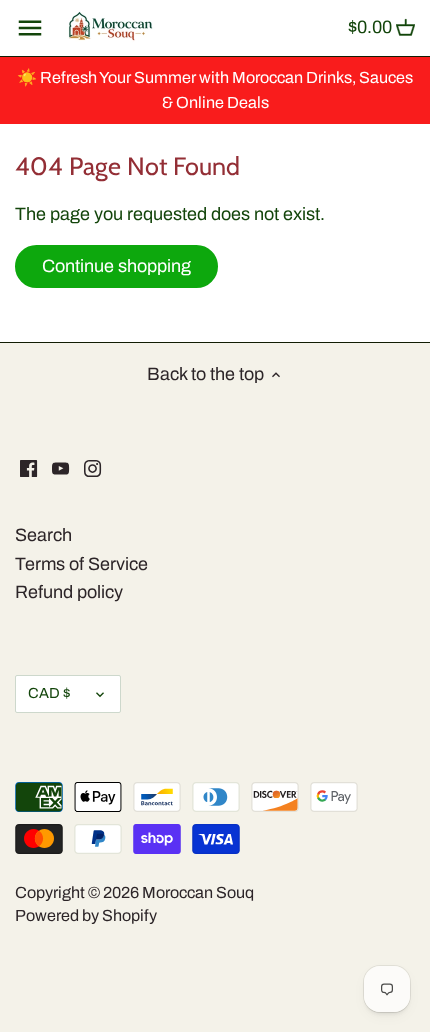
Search (43, 535)
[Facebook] (28, 467)
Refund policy (69, 592)
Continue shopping (116, 266)
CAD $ (49, 693)
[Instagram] (92, 467)
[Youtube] (60, 467)
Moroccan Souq (198, 892)
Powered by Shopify (86, 915)
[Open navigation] (30, 28)
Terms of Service (81, 564)
